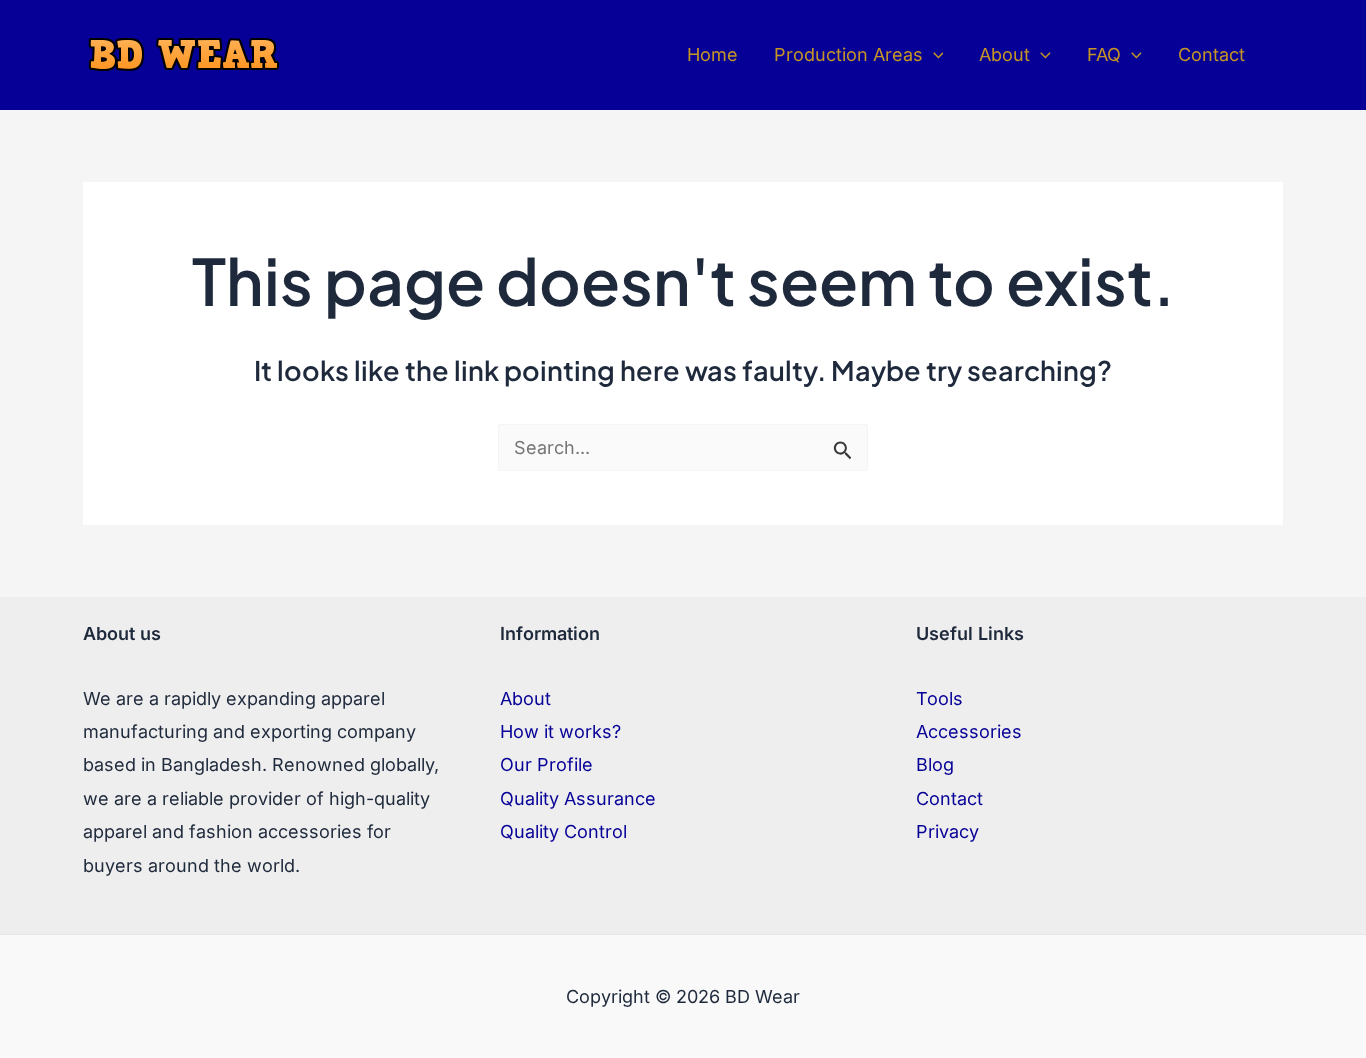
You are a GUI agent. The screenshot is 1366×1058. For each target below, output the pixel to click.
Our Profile (546, 764)
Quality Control (563, 831)
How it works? (560, 731)
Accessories (969, 731)
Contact (949, 798)
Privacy (947, 831)
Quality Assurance (578, 798)
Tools (939, 698)
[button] (933, 55)
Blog (935, 764)
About (525, 698)
